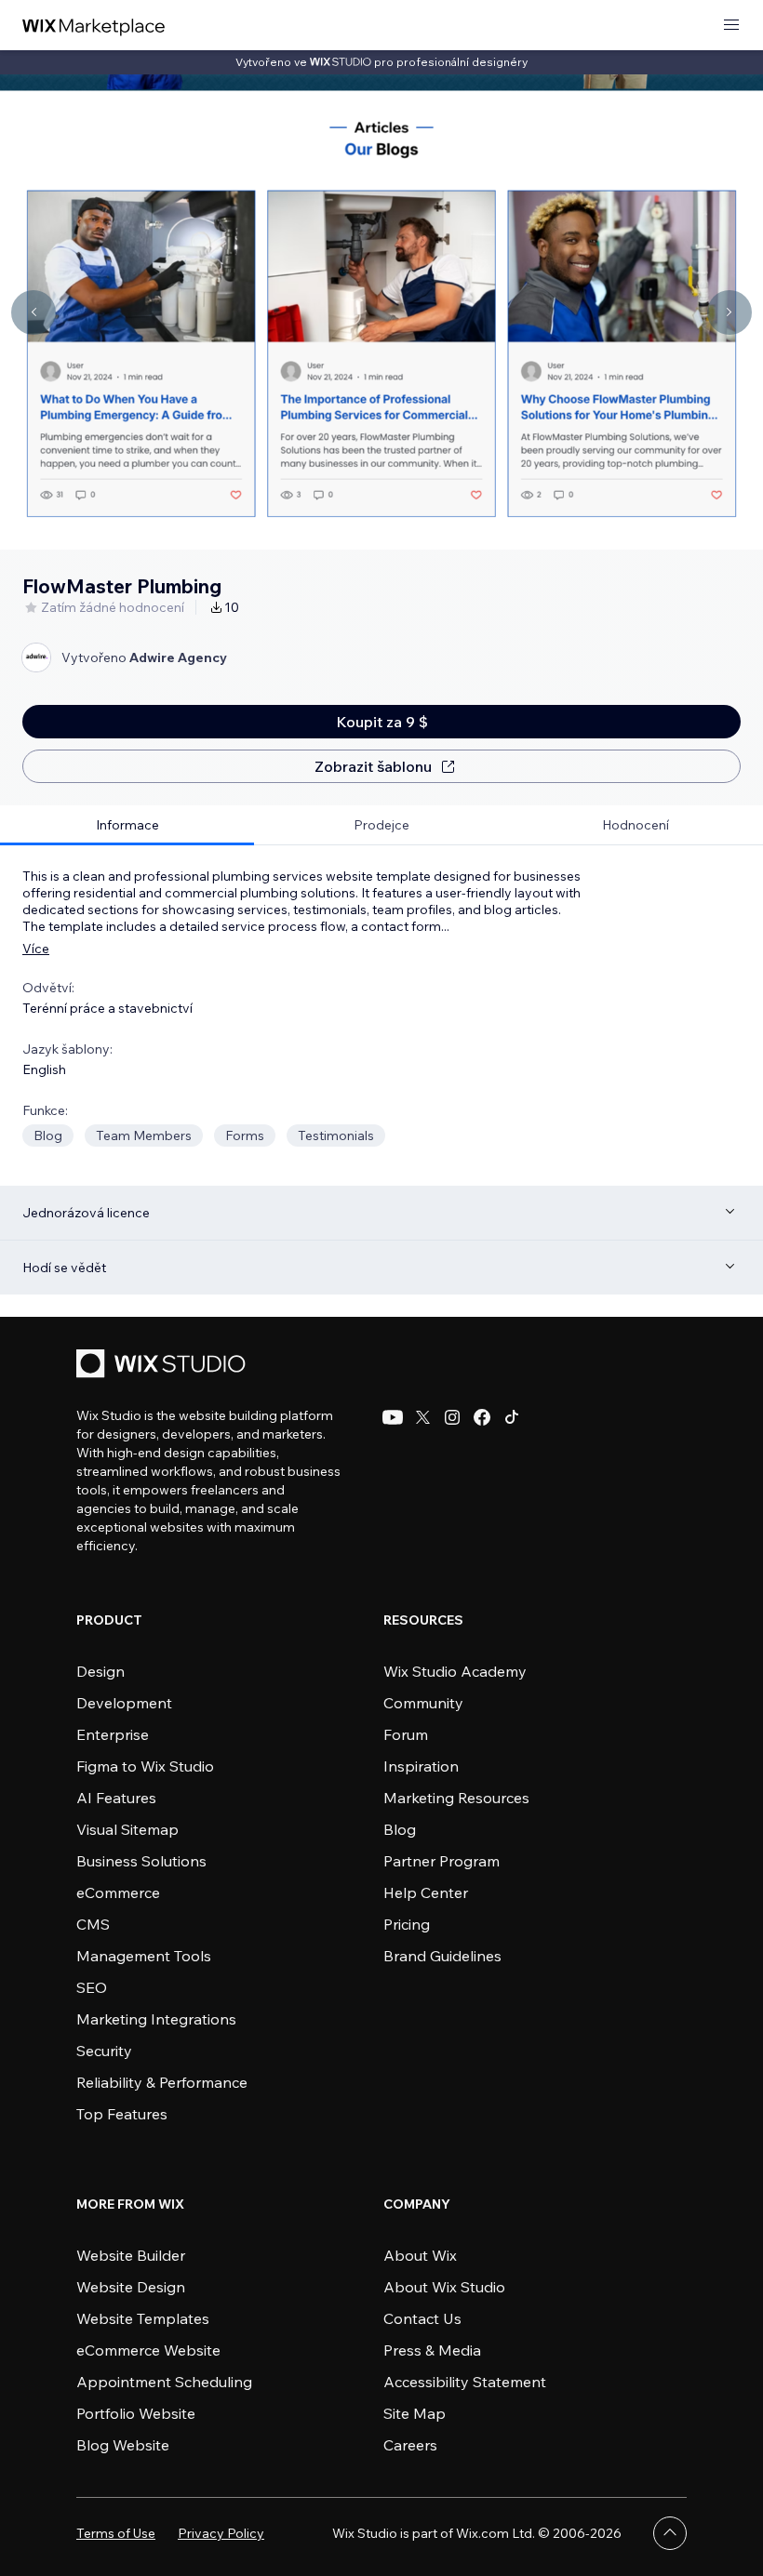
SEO (92, 1987)
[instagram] (452, 1417)
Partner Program (442, 1861)
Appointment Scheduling (164, 2382)
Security (104, 2051)
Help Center (426, 1892)
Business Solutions (141, 1861)
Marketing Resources (456, 1798)
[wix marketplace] (94, 26)
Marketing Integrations (156, 2019)
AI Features (116, 1798)
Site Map (415, 2413)
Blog (400, 1829)
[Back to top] (670, 2533)
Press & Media (432, 2350)
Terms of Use (116, 2533)
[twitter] (422, 1417)
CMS (93, 1924)
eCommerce (118, 1892)
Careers (410, 2445)
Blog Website (123, 2445)
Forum (406, 1734)
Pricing (407, 1924)
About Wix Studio (444, 2287)
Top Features (122, 2114)
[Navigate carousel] (33, 312)
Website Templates (143, 2318)
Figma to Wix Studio (145, 1766)
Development (124, 1703)
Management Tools (144, 1956)
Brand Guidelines (442, 1956)
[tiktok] (512, 1417)
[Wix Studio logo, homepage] (164, 1366)
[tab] (127, 825)
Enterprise (113, 1734)
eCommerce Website (148, 2350)
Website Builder (131, 2255)
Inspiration (421, 1766)
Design (100, 1671)
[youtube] (393, 1417)
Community (423, 1703)
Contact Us (422, 2318)
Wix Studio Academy (455, 1671)
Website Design (131, 2287)
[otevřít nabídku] (731, 26)
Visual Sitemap (127, 1829)
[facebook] (482, 1417)
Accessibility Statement (465, 2382)
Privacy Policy (221, 2533)
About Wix (420, 2255)
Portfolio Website (136, 2413)
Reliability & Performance (162, 2082)
